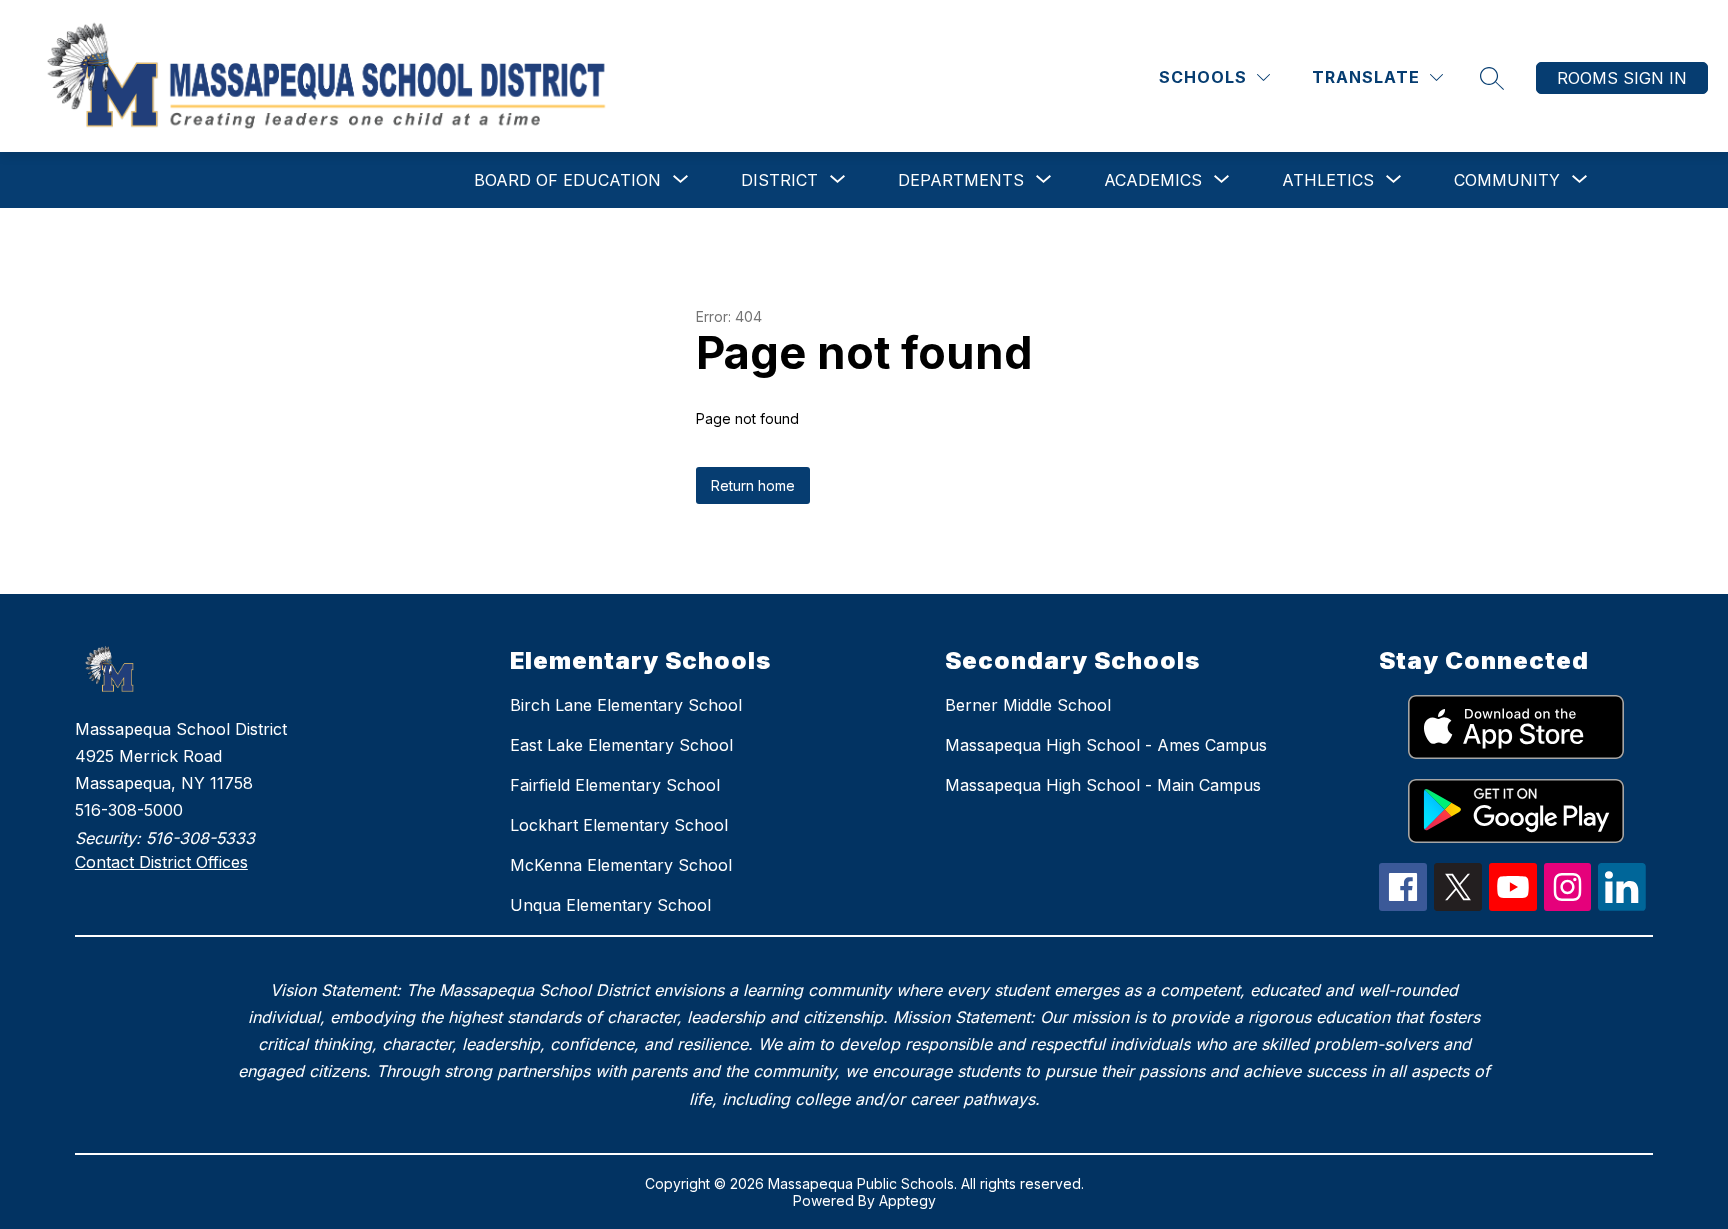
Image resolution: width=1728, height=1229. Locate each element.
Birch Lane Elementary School (626, 705)
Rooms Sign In (1622, 78)
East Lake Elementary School (621, 745)
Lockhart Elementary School (619, 825)
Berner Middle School (1028, 705)
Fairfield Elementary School (615, 785)
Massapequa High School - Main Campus (1103, 785)
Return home (753, 485)
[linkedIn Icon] (1622, 905)
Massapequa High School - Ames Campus (1106, 745)
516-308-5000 (129, 810)
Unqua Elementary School (610, 905)
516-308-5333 (200, 838)
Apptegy (907, 1200)
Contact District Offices (161, 862)
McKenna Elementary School (621, 865)
